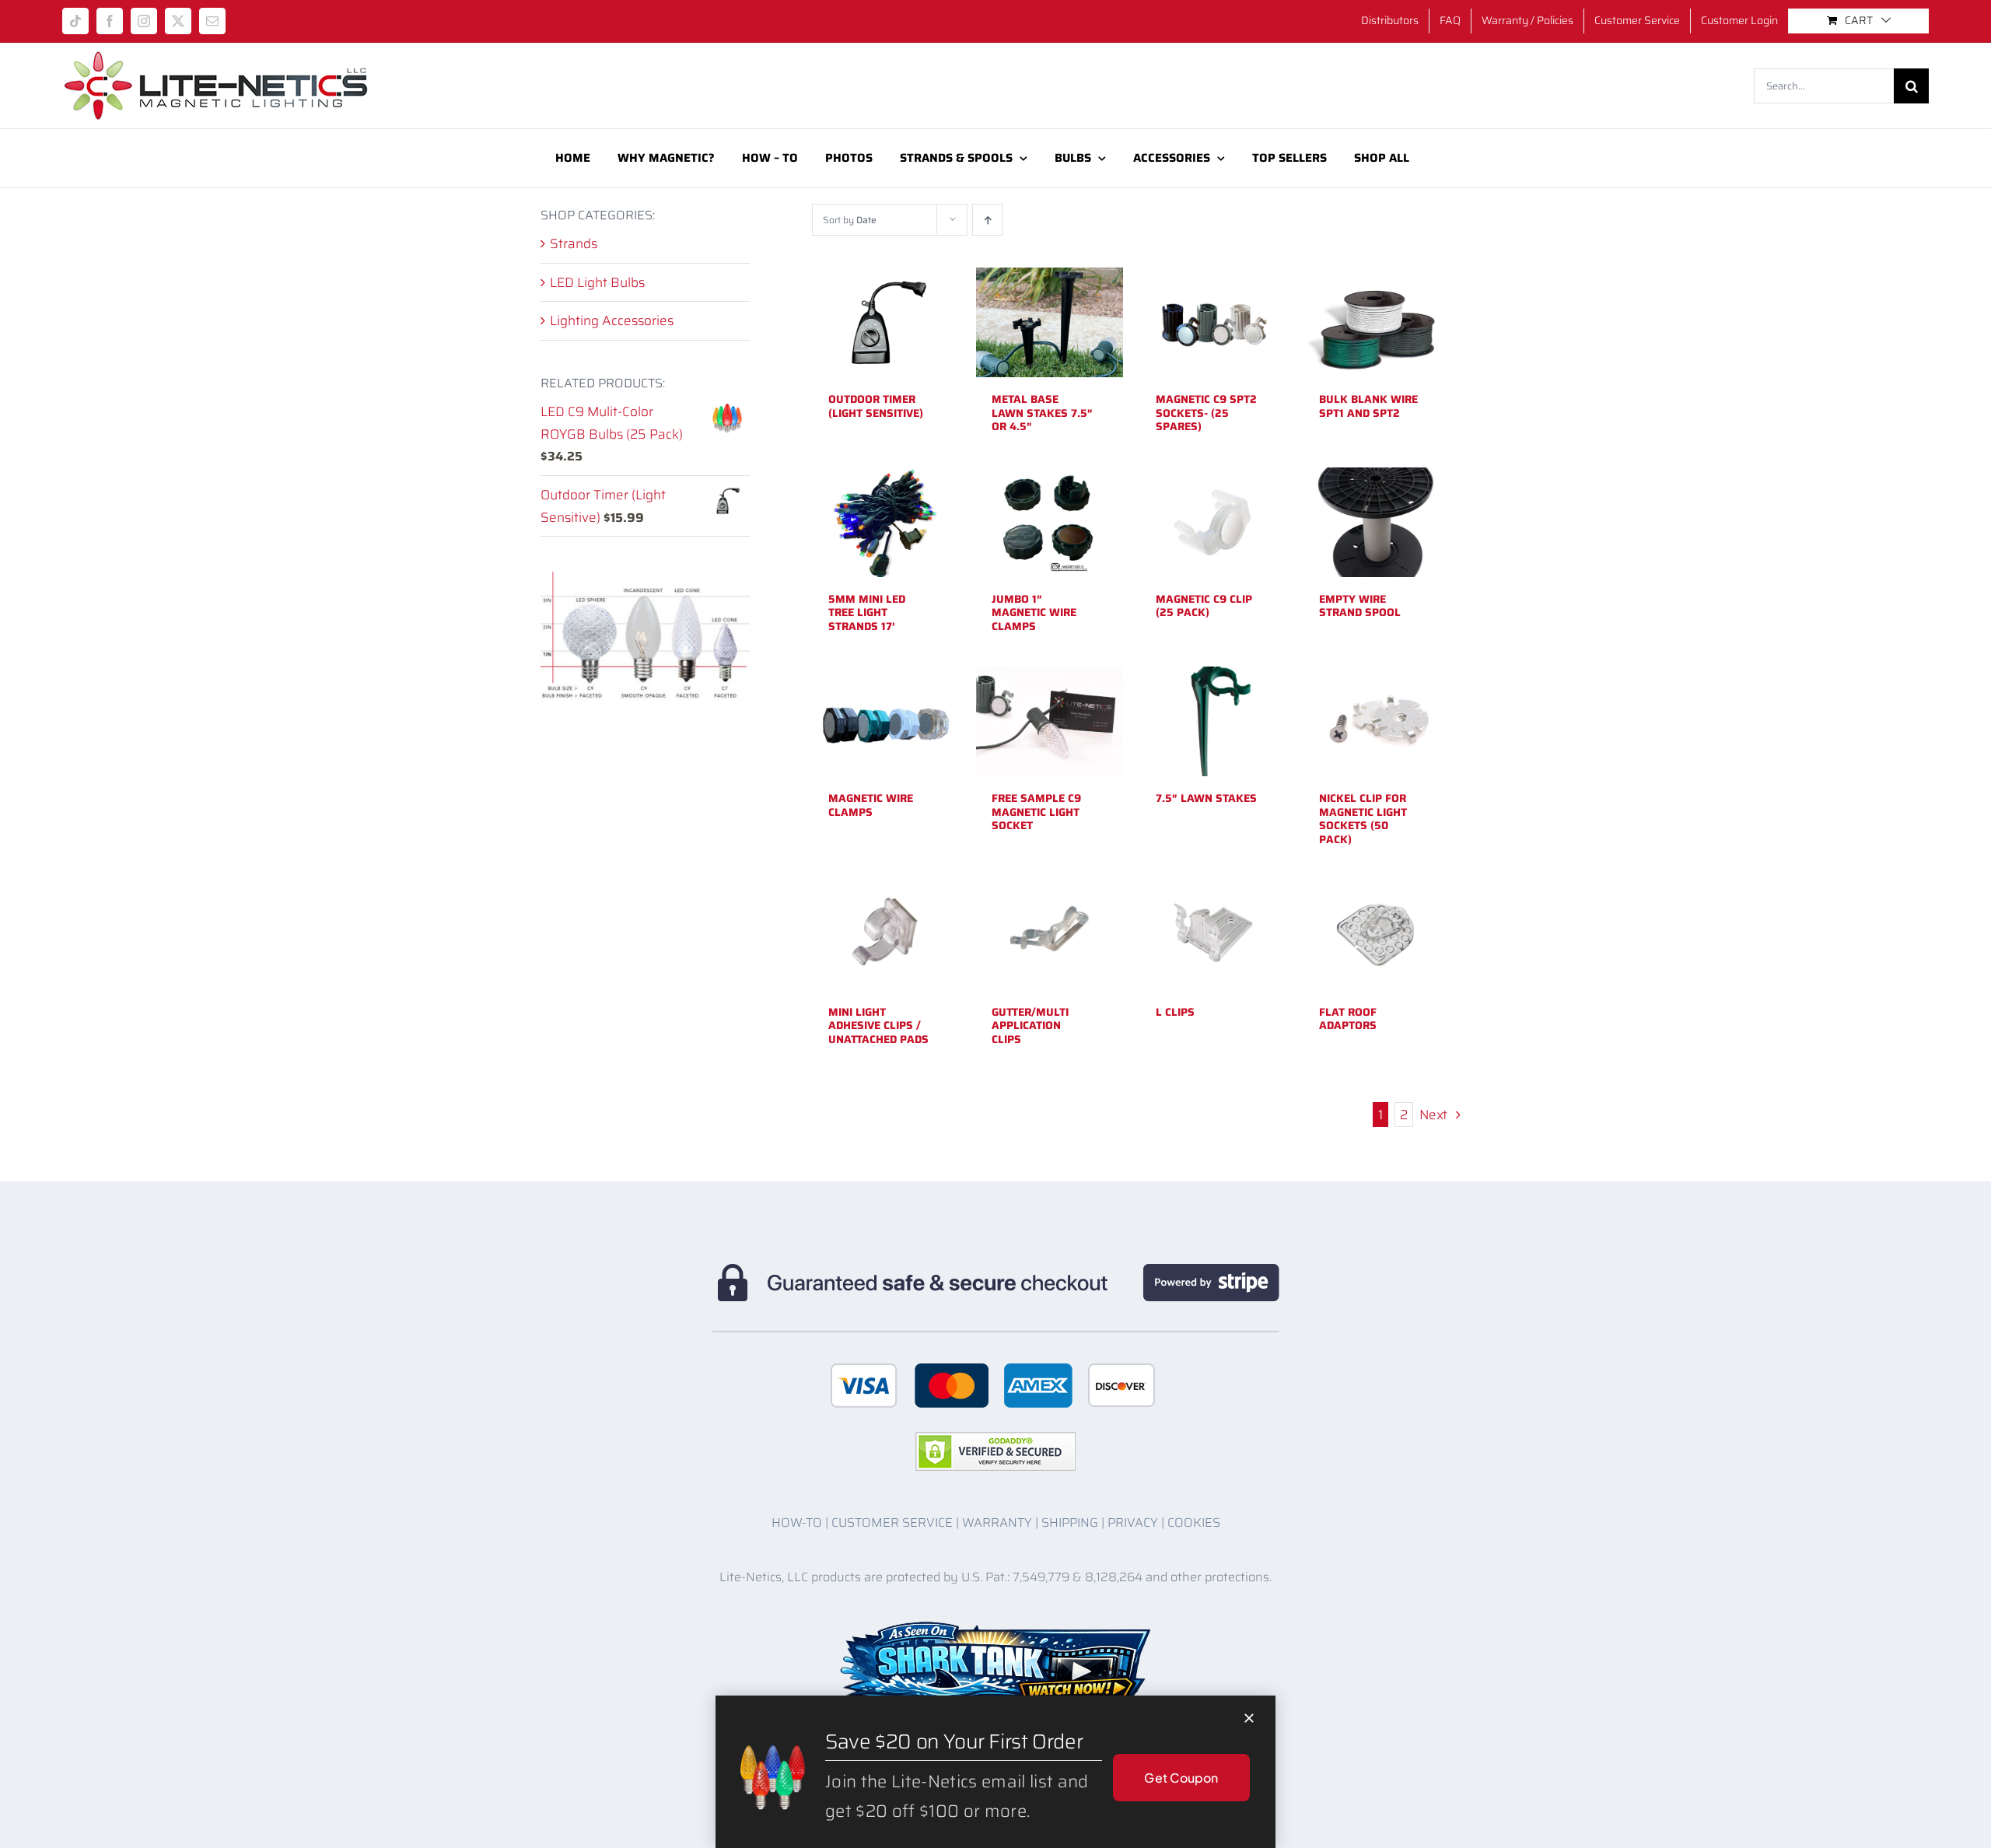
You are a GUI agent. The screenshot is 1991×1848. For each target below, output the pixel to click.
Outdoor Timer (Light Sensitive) (876, 406)
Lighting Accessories (612, 320)
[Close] (1249, 1718)
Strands (574, 243)
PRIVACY (1133, 1522)
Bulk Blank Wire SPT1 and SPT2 (1368, 406)
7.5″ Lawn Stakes (1206, 798)
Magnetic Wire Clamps (871, 805)
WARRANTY (997, 1522)
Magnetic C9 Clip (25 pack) (1204, 606)
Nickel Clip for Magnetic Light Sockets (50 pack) (1363, 819)
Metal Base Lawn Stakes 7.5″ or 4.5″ (1042, 413)
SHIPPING (1070, 1522)
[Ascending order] (987, 220)
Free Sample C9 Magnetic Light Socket (1036, 812)
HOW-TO (797, 1522)
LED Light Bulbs (597, 282)
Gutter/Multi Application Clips (1030, 1025)
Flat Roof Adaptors (1348, 1019)
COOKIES (1194, 1522)
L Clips (1175, 1012)
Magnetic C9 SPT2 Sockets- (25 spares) (1206, 413)
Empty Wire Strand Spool (1360, 606)
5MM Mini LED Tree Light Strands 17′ (867, 612)
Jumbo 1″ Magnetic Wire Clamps (1034, 612)
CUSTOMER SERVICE (892, 1522)
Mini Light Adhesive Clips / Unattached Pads (878, 1025)
